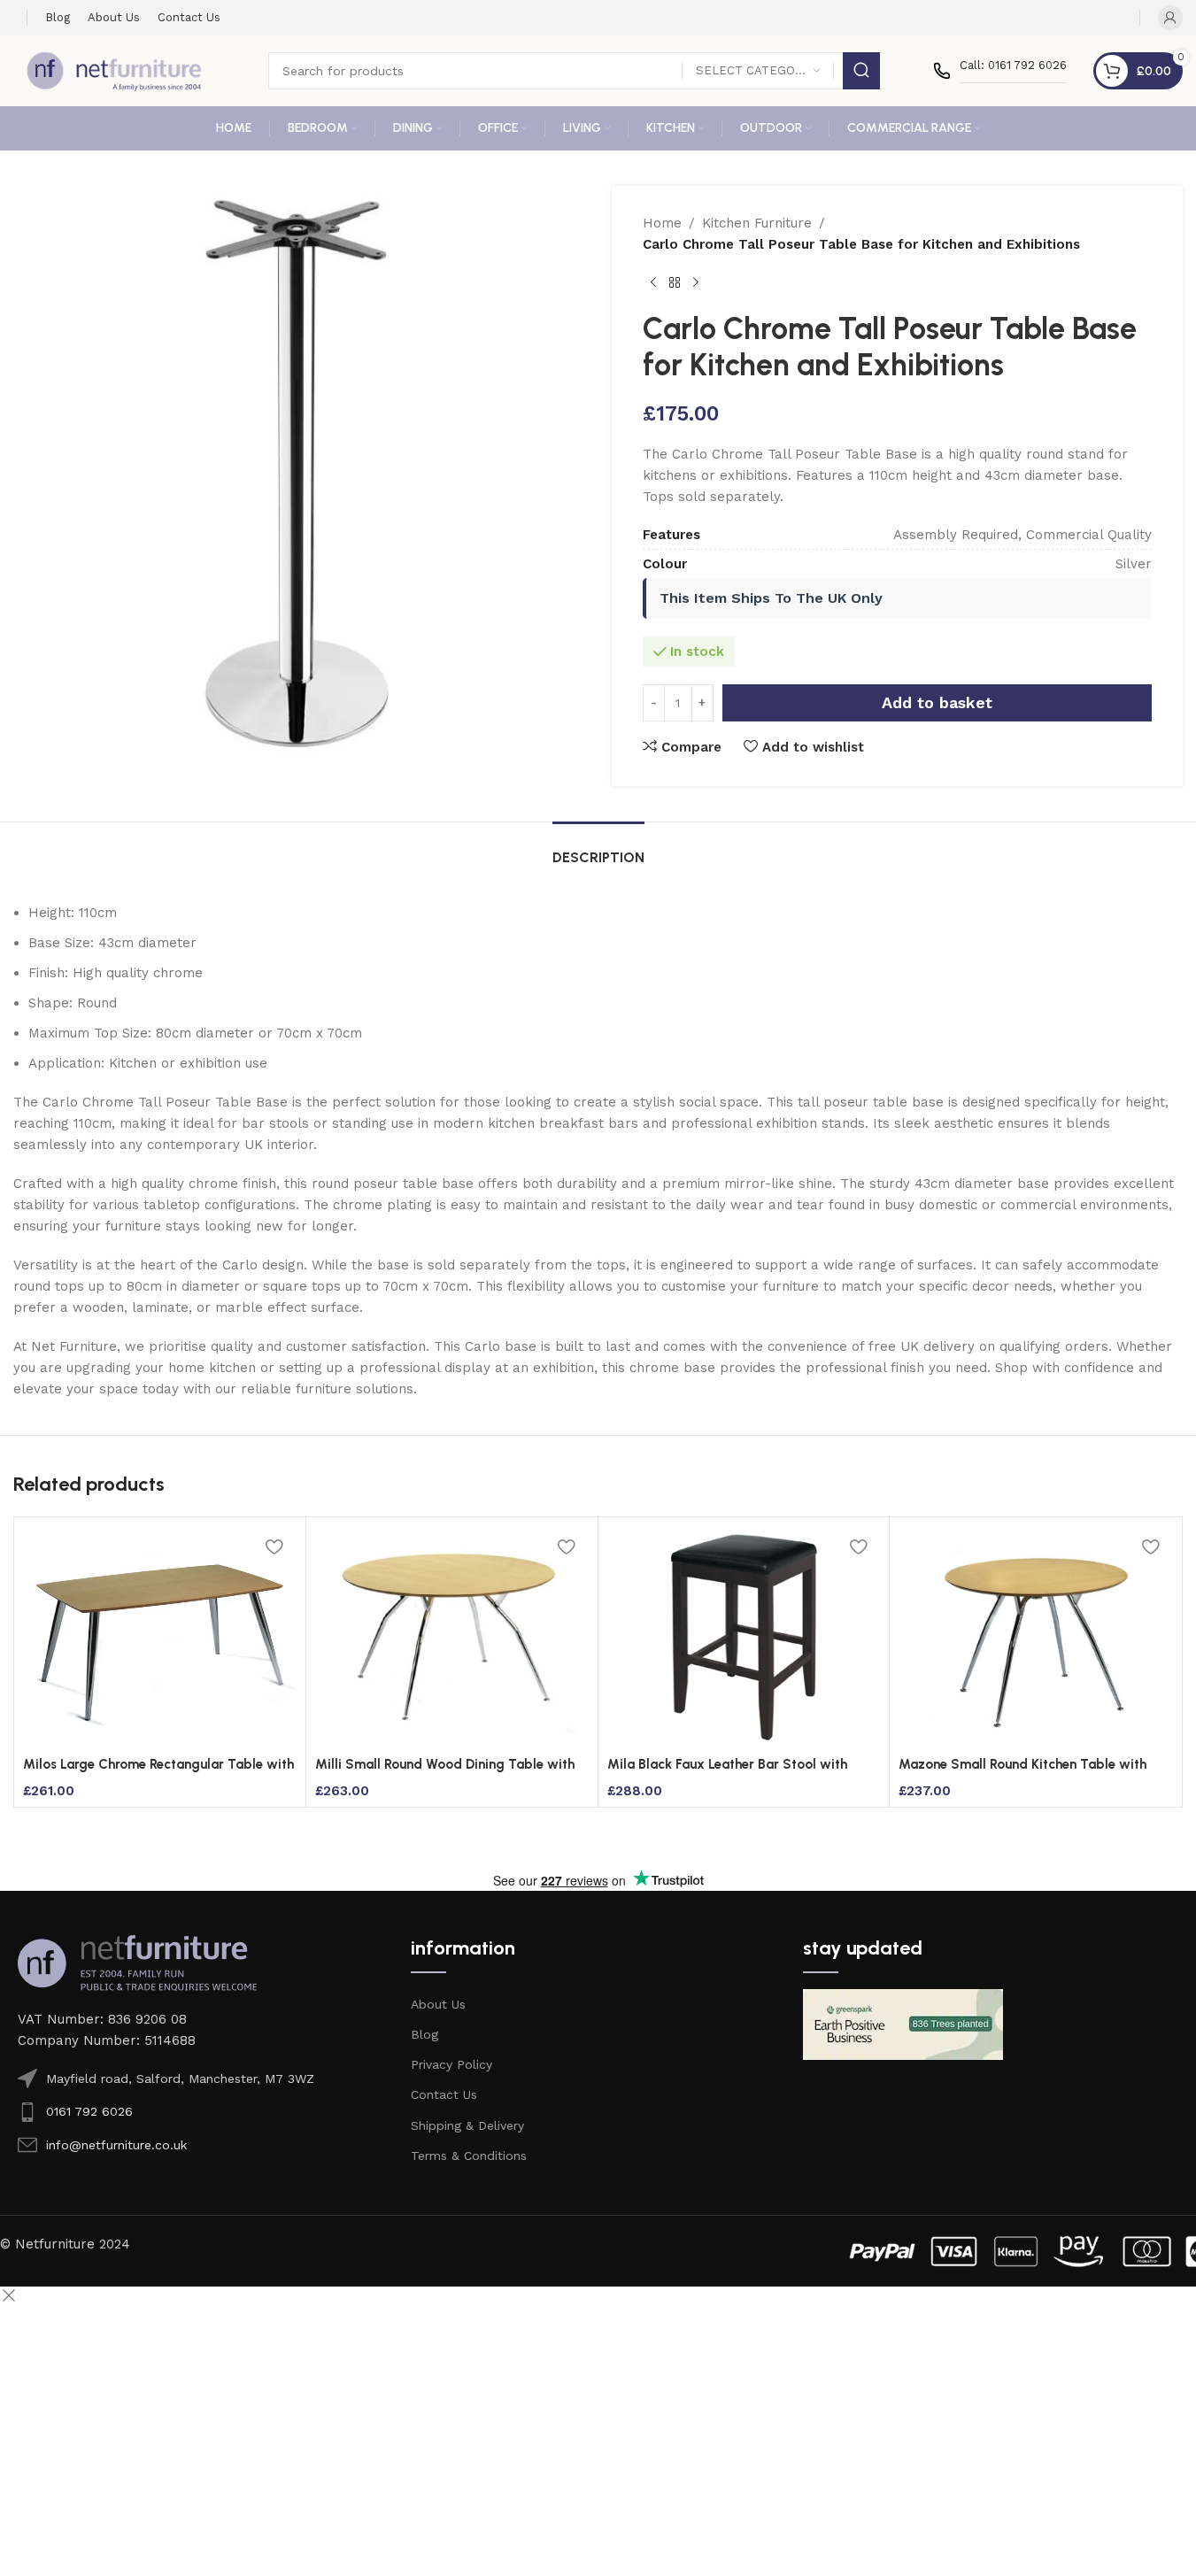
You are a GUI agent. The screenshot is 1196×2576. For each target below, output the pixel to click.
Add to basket (937, 702)
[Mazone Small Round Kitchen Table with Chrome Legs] (1035, 1637)
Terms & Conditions (469, 2156)
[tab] (598, 848)
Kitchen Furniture (757, 223)
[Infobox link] (1000, 71)
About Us (438, 2004)
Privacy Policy (451, 2064)
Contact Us (444, 2094)
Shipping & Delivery (467, 2125)
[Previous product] (653, 283)
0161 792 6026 (89, 2111)
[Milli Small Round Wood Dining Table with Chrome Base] (452, 1637)
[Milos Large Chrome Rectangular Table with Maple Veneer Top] (160, 1637)
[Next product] (696, 283)
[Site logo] (114, 70)
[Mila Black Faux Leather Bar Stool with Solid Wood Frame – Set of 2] (744, 1637)
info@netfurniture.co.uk (116, 2145)
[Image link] (137, 1962)
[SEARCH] (861, 71)
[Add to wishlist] (274, 1546)
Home (662, 223)
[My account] (1170, 18)
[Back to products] (675, 283)
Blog (424, 2034)
